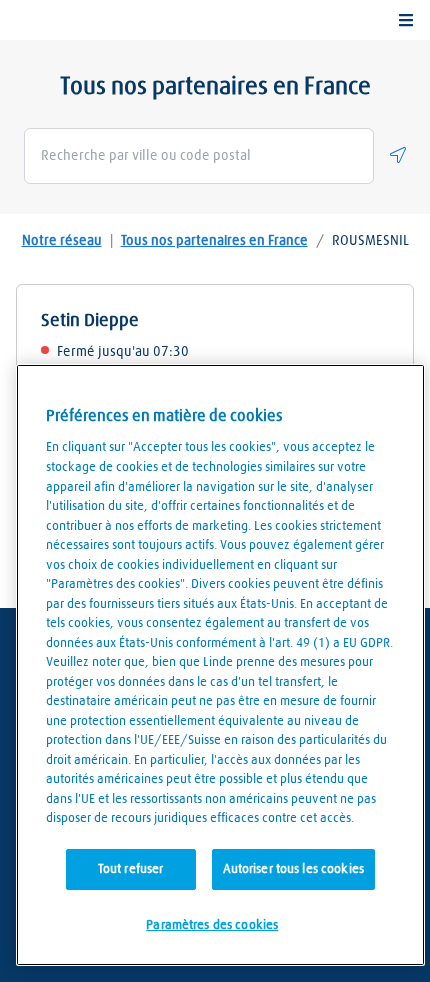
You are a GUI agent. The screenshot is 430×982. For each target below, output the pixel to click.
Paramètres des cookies (212, 925)
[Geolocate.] (398, 155)
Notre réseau (62, 241)
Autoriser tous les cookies (293, 869)
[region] (220, 665)
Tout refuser (131, 869)
